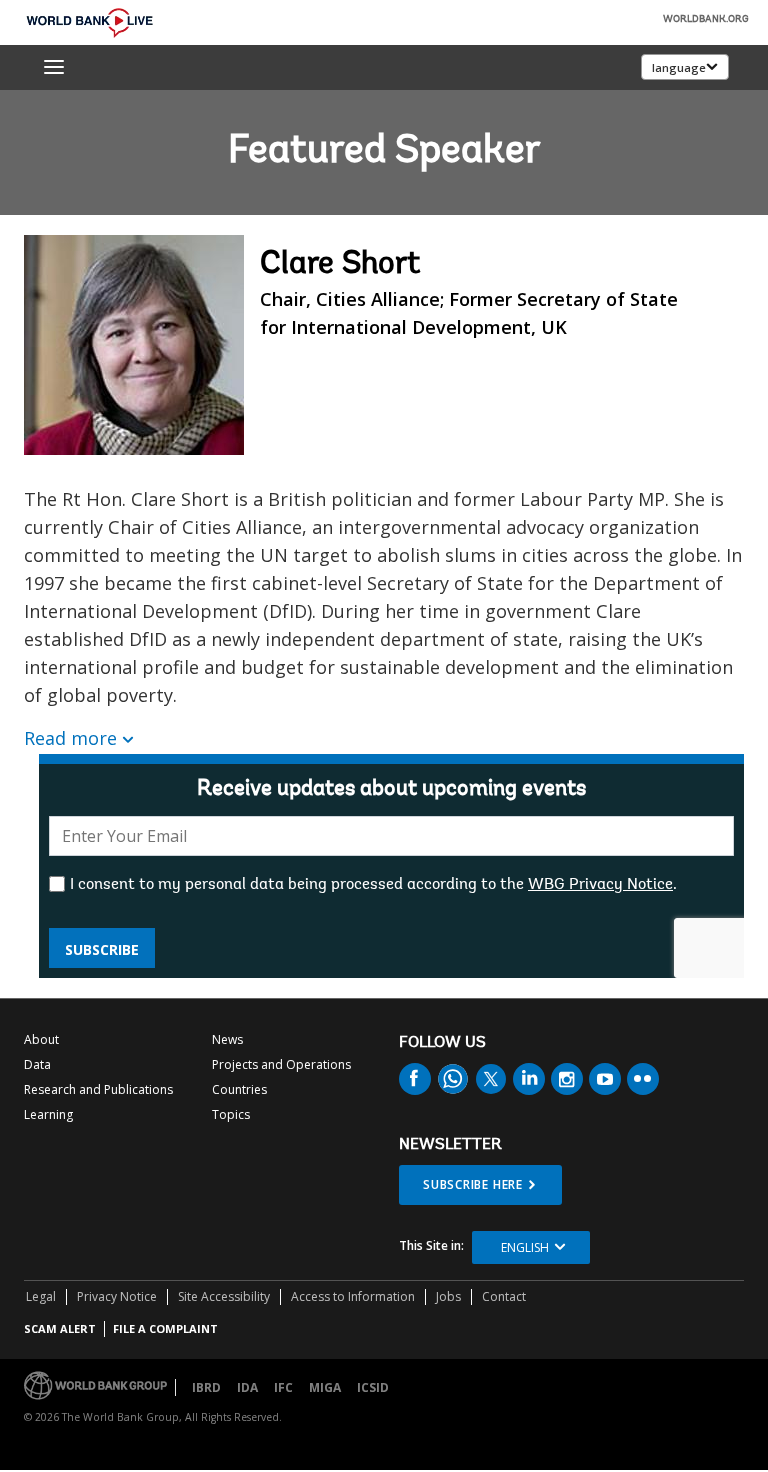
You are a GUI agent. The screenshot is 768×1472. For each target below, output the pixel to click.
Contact (504, 1296)
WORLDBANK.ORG (706, 20)
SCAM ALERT (60, 1328)
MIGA (325, 1387)
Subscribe (102, 949)
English (525, 1247)
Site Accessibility (224, 1296)
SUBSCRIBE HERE (473, 1184)
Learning (48, 1114)
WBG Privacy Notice (600, 885)
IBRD (206, 1387)
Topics (231, 1114)
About (41, 1039)
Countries (239, 1089)
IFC (283, 1387)
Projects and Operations (281, 1064)
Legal (41, 1296)
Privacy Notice (117, 1296)
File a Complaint (165, 1328)
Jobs (448, 1296)
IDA (247, 1387)
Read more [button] (70, 738)
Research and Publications (98, 1089)
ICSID (373, 1387)
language (679, 67)
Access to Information (353, 1296)
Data (37, 1064)
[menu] (54, 67)
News (227, 1039)
